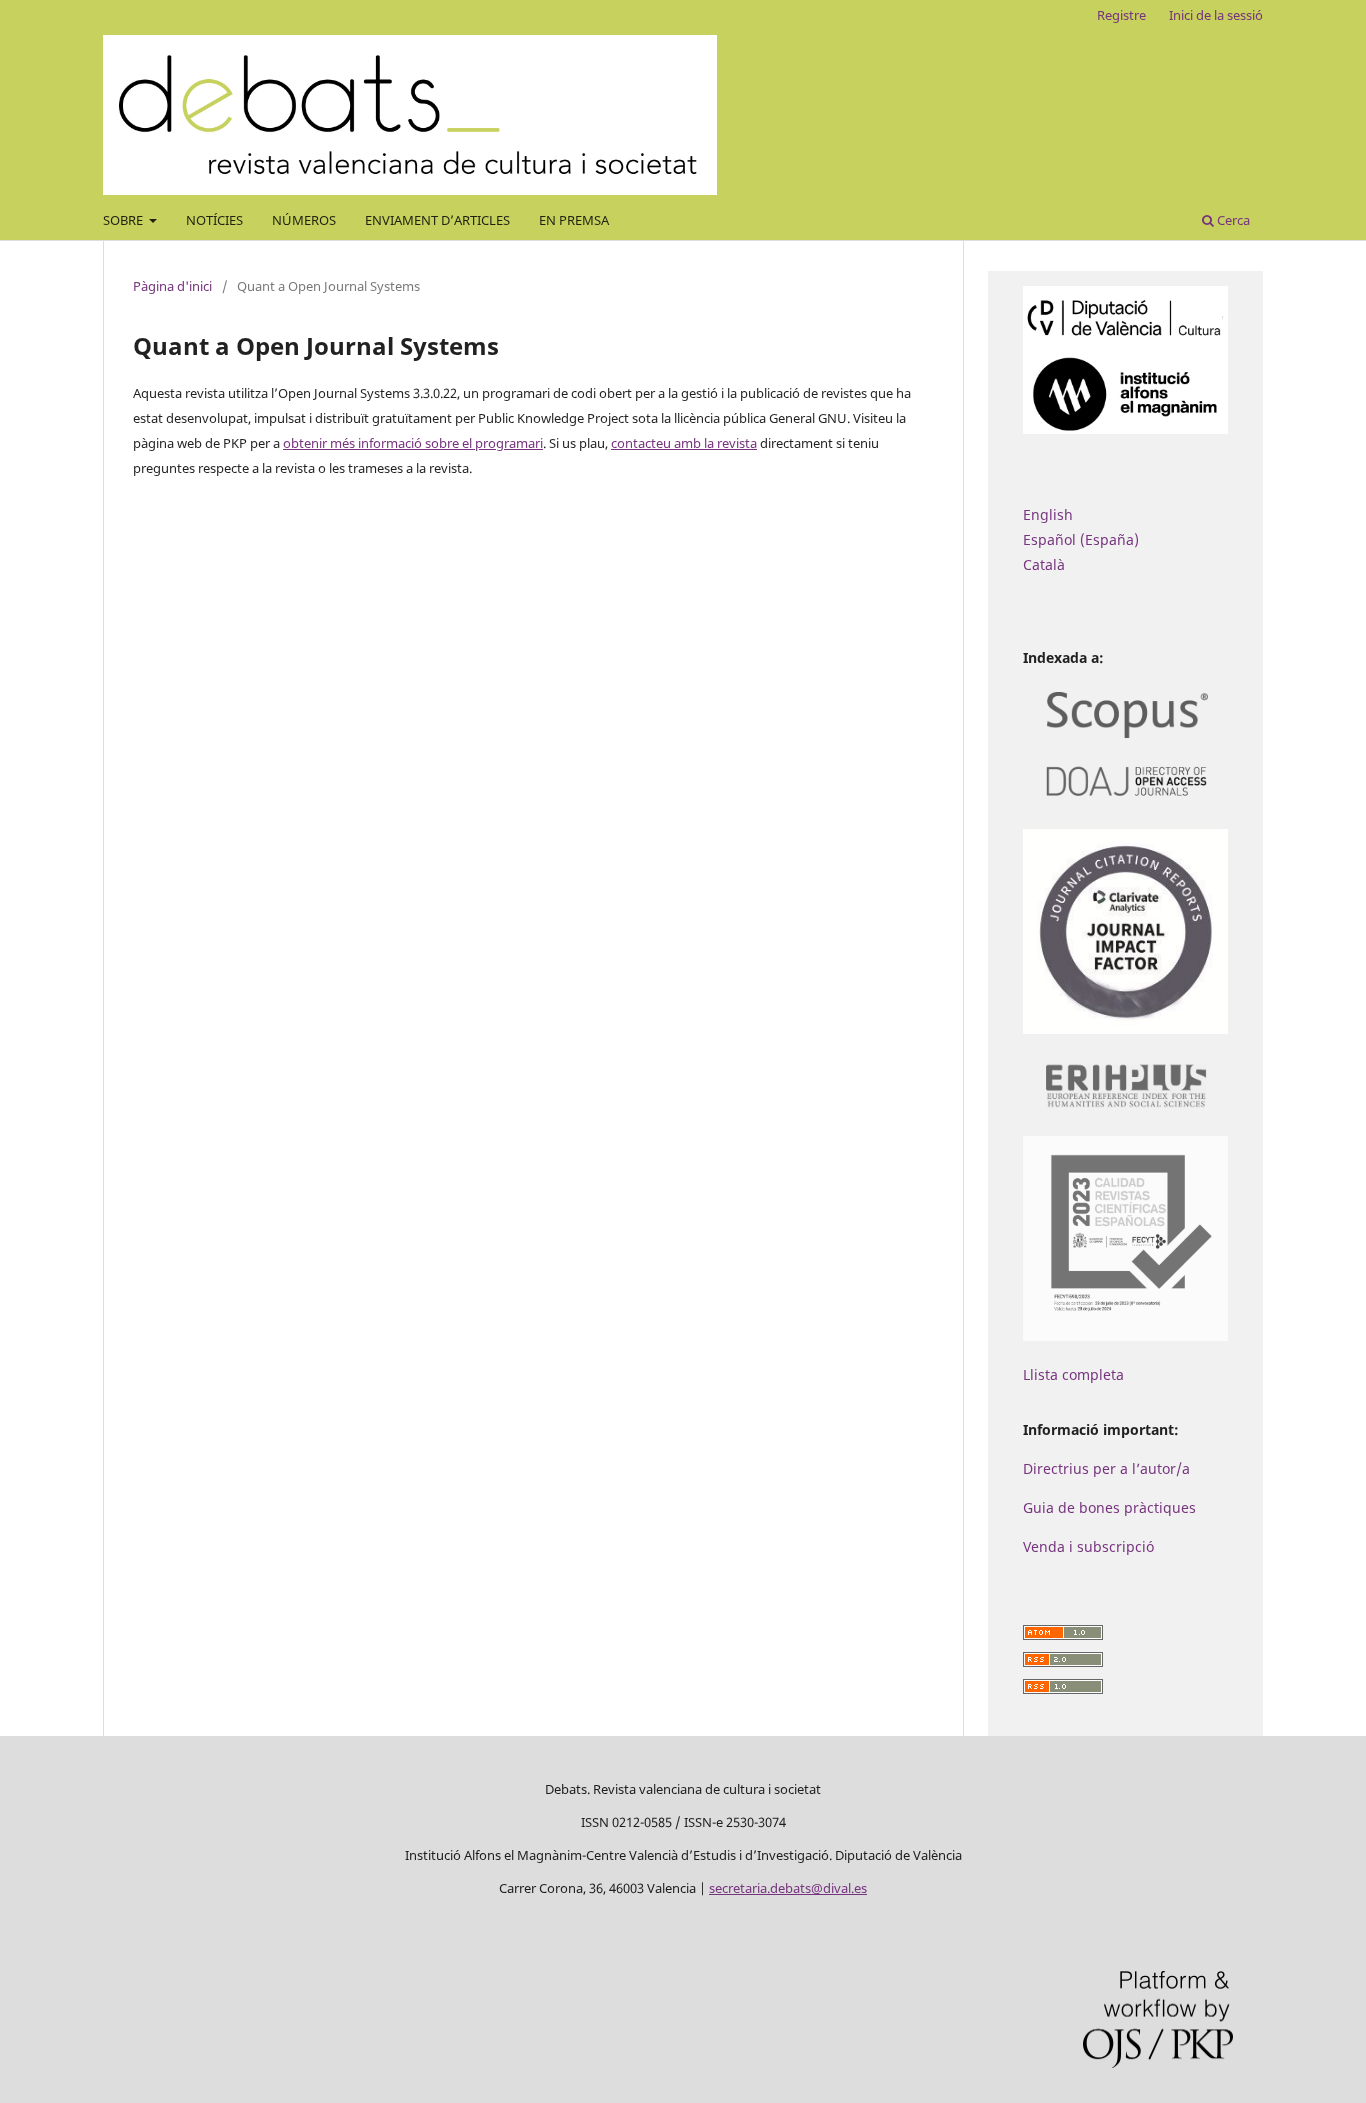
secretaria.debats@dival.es (788, 1888)
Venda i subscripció (1088, 1546)
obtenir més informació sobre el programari (413, 443)
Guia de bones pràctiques (1109, 1507)
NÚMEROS (304, 220)
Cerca (1232, 220)
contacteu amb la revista (684, 443)
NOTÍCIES (214, 220)
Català (1044, 564)
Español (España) (1081, 539)
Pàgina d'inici (172, 286)
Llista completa (1073, 1374)
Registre (1121, 15)
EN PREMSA (574, 220)
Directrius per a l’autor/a (1106, 1468)
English (1048, 514)
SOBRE (124, 220)
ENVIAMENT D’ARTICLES (437, 220)
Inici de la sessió (1216, 15)
